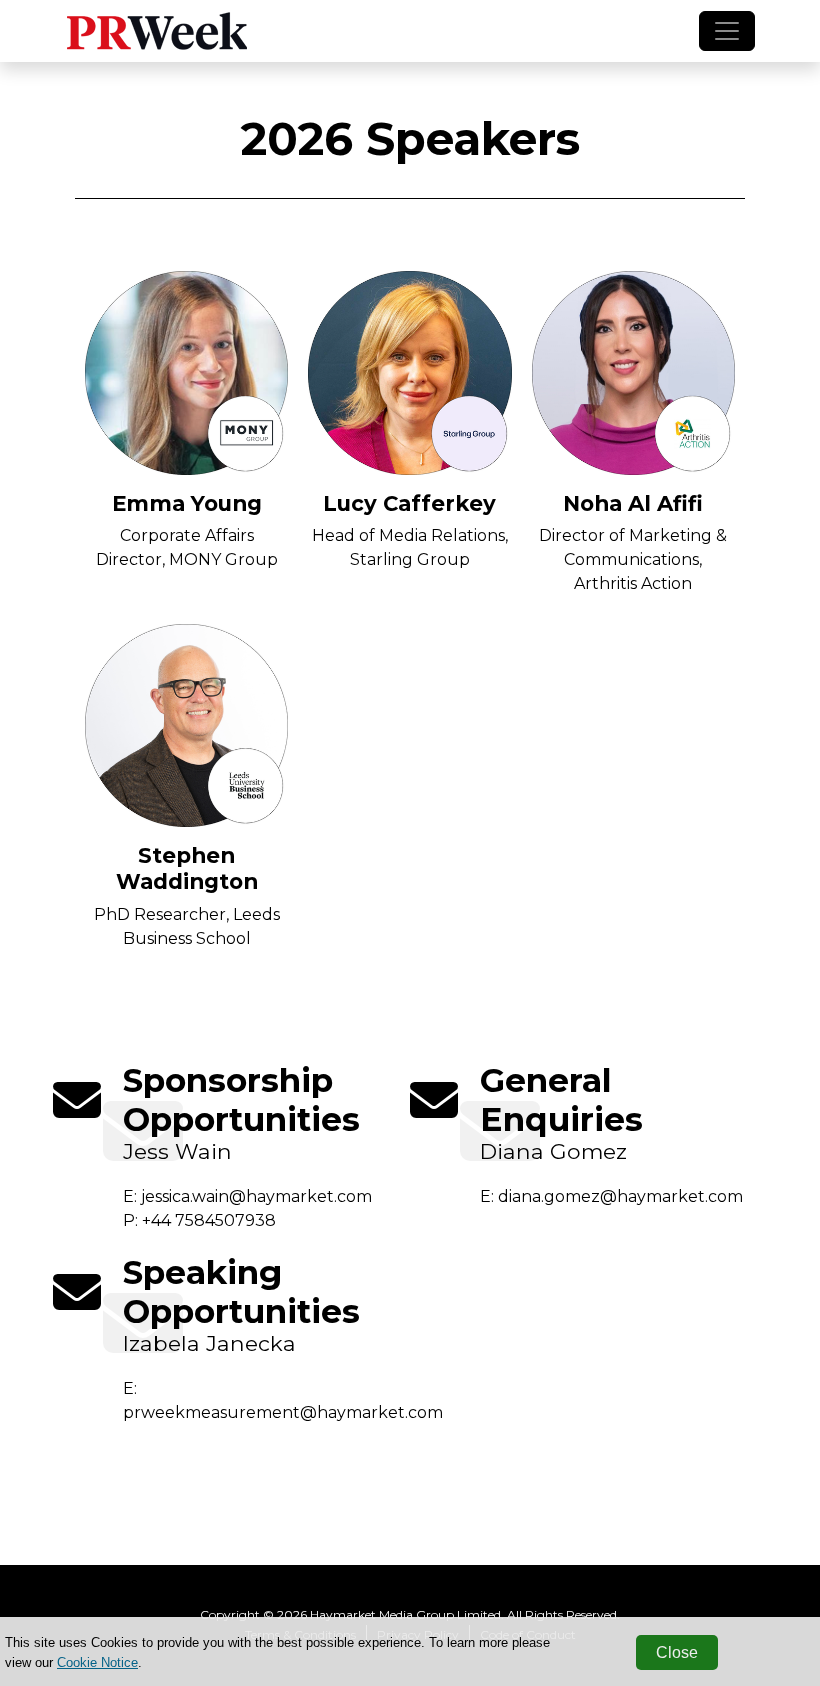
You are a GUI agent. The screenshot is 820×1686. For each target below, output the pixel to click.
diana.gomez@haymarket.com (620, 1196)
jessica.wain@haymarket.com (256, 1196)
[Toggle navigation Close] (727, 31)
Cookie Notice (97, 1662)
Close (677, 1652)
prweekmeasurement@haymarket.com (283, 1412)
